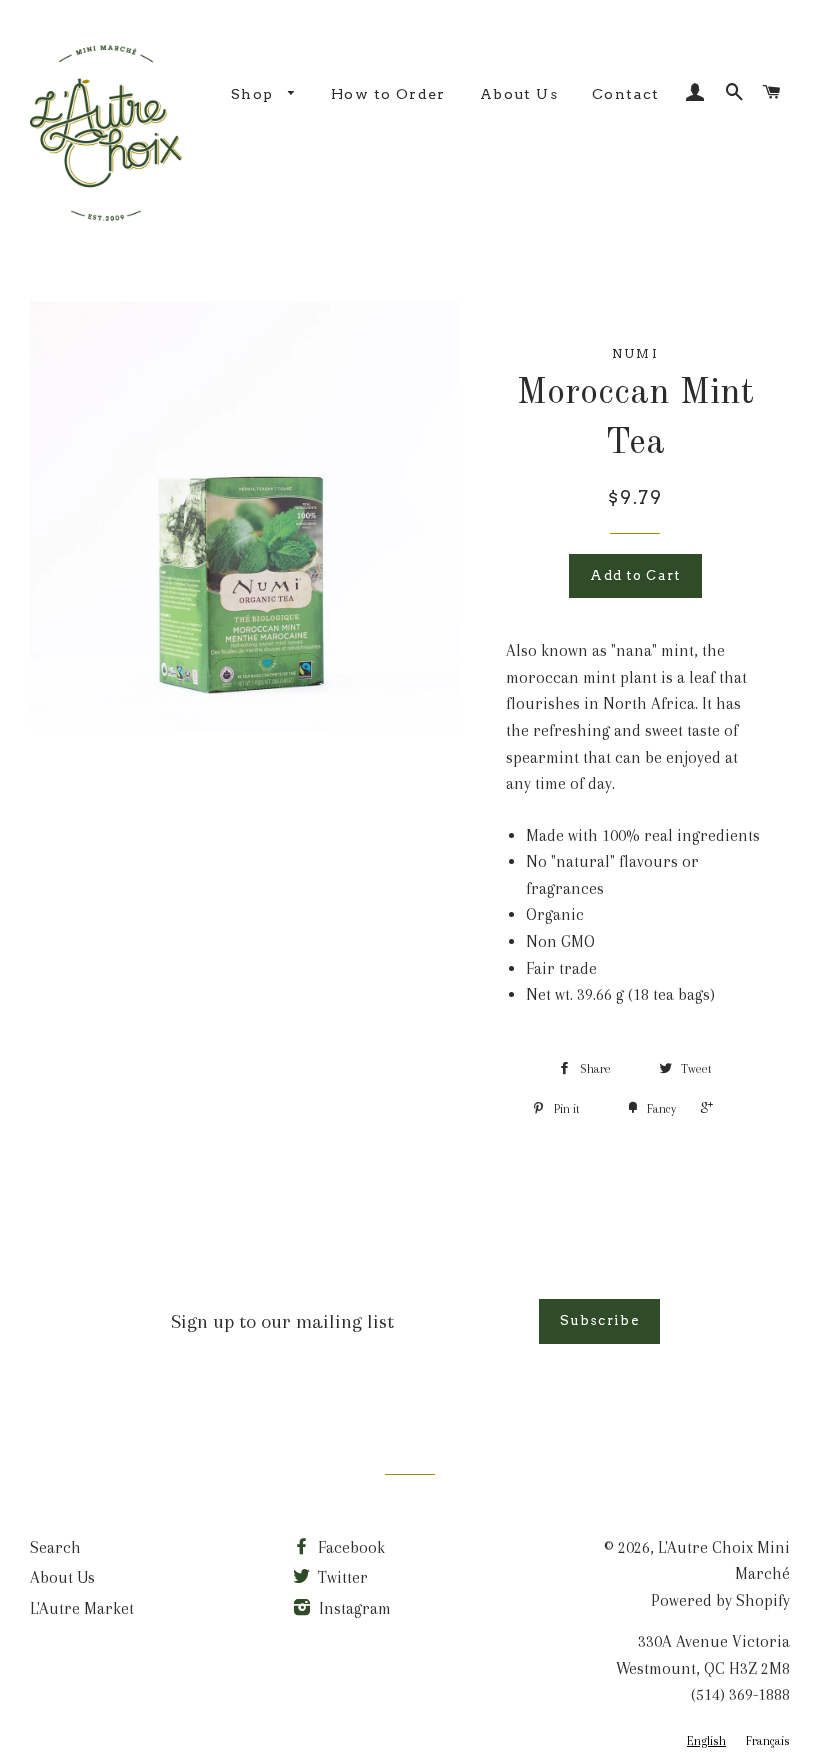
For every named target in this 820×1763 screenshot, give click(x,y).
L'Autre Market (82, 1608)
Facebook (349, 1547)
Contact (626, 94)
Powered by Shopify (720, 1600)
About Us (519, 94)
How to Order (388, 94)
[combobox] (706, 1741)
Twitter (341, 1577)
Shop (254, 94)
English (706, 1741)
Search (55, 1547)
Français (768, 1741)
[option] (768, 1741)
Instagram (353, 1608)
